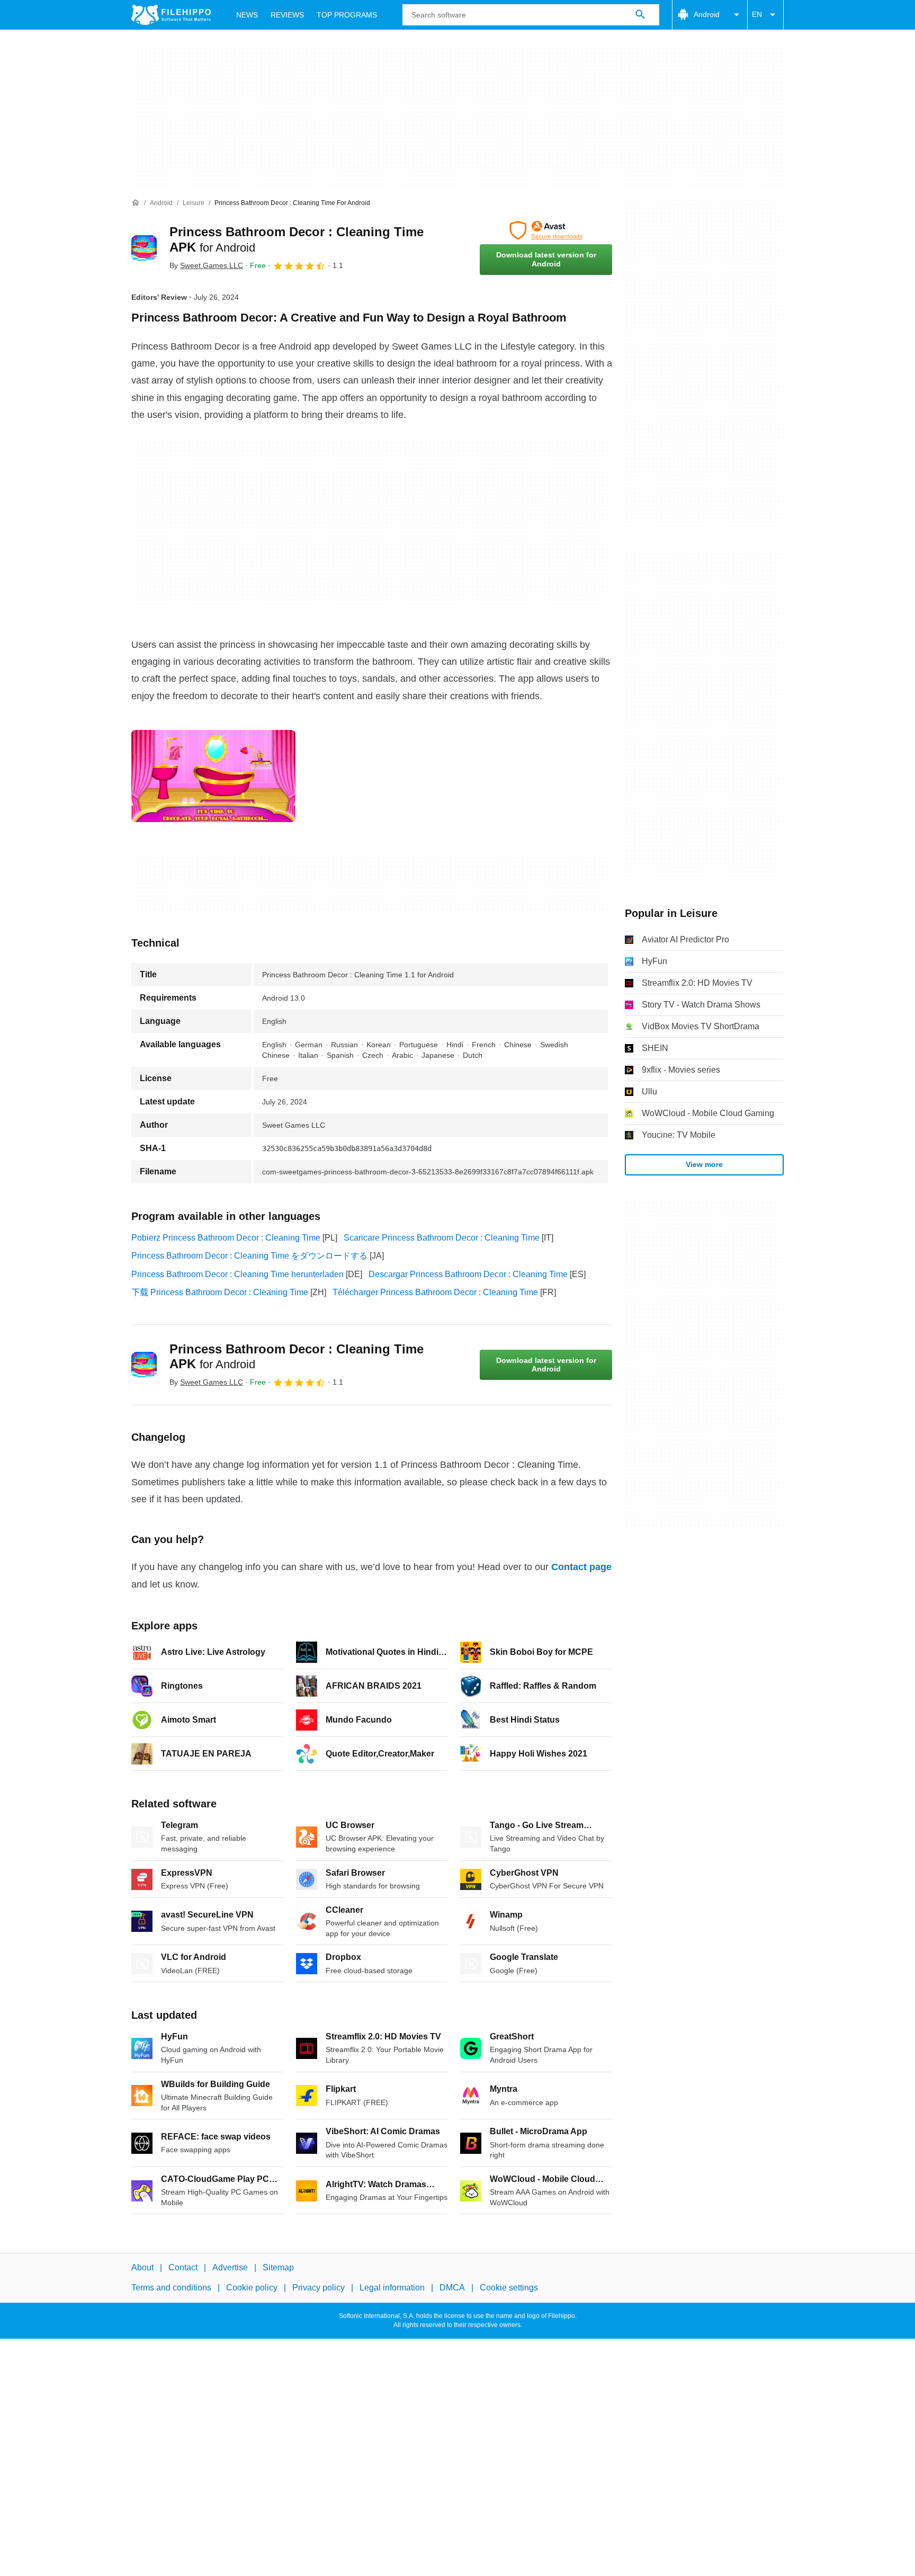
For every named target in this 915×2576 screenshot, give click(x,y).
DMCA (452, 2288)
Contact (183, 2267)
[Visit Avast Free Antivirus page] (546, 230)
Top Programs (347, 15)
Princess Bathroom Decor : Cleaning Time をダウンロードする (249, 1256)
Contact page (581, 1567)
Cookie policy (252, 2288)
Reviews (287, 15)
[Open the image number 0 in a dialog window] (213, 776)
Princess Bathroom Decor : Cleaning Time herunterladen (237, 1274)
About (142, 2267)
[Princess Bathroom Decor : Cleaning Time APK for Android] (144, 248)
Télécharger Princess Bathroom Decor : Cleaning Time (435, 1292)
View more (704, 1164)
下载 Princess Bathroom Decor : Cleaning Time (220, 1292)
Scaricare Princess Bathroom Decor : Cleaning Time (442, 1238)
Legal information (392, 2288)
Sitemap (278, 2267)
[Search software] (640, 15)
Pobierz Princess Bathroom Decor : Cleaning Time (226, 1238)
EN (757, 14)
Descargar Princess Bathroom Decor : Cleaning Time (468, 1274)
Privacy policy (319, 2288)
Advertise (230, 2267)
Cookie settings (509, 2288)
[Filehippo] (171, 15)
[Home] (136, 203)
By (206, 265)
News (247, 15)
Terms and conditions (171, 2288)
